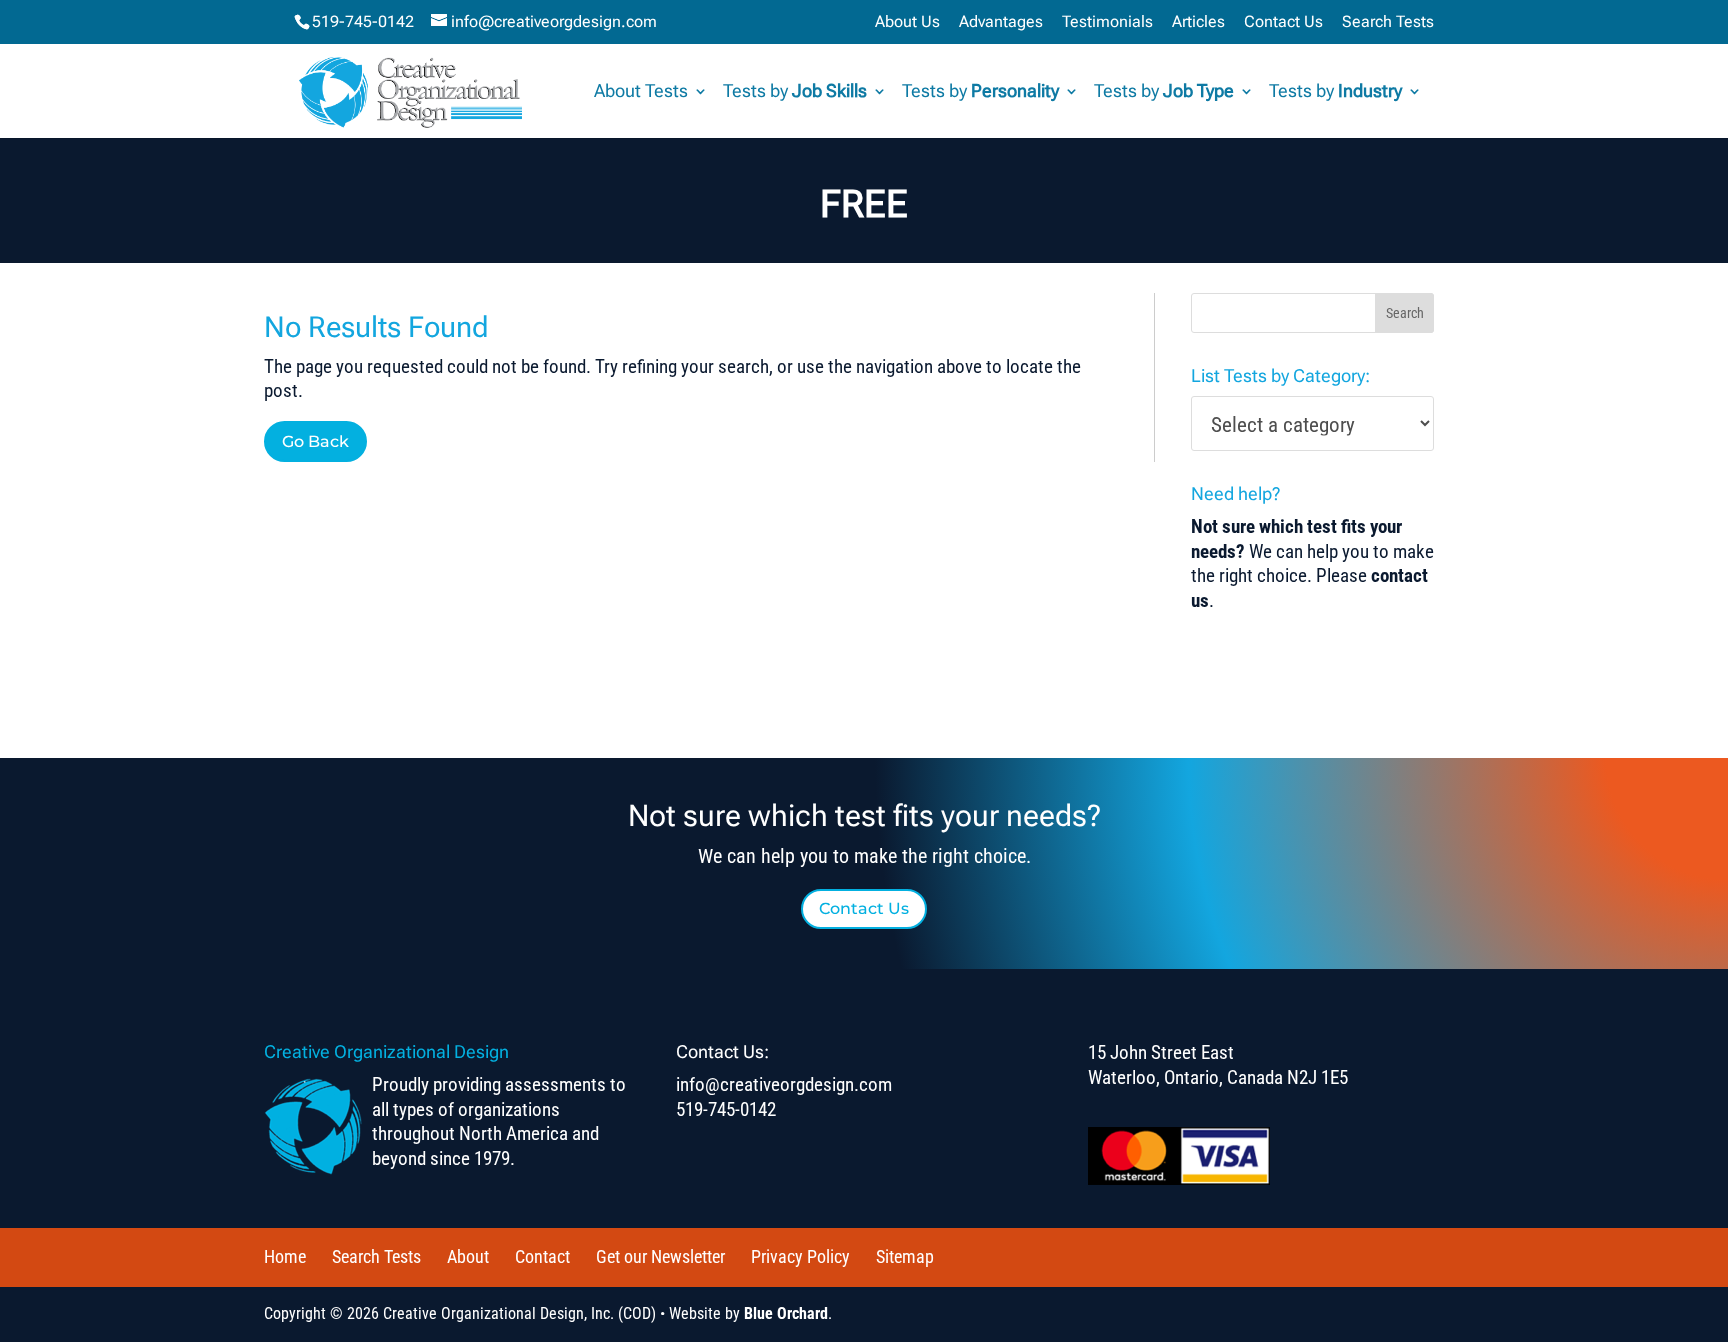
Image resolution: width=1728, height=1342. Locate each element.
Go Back (315, 441)
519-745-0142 (363, 21)
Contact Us (1283, 22)
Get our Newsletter (660, 1256)
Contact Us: (722, 1051)
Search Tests (1388, 22)
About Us (907, 22)
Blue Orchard (786, 1313)
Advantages (1001, 22)
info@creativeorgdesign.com (784, 1084)
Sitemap (905, 1256)
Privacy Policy (800, 1256)
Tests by (795, 92)
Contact (542, 1256)
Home (285, 1256)
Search (1405, 313)
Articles (1198, 22)
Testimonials (1107, 22)
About (468, 1256)
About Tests (641, 92)
